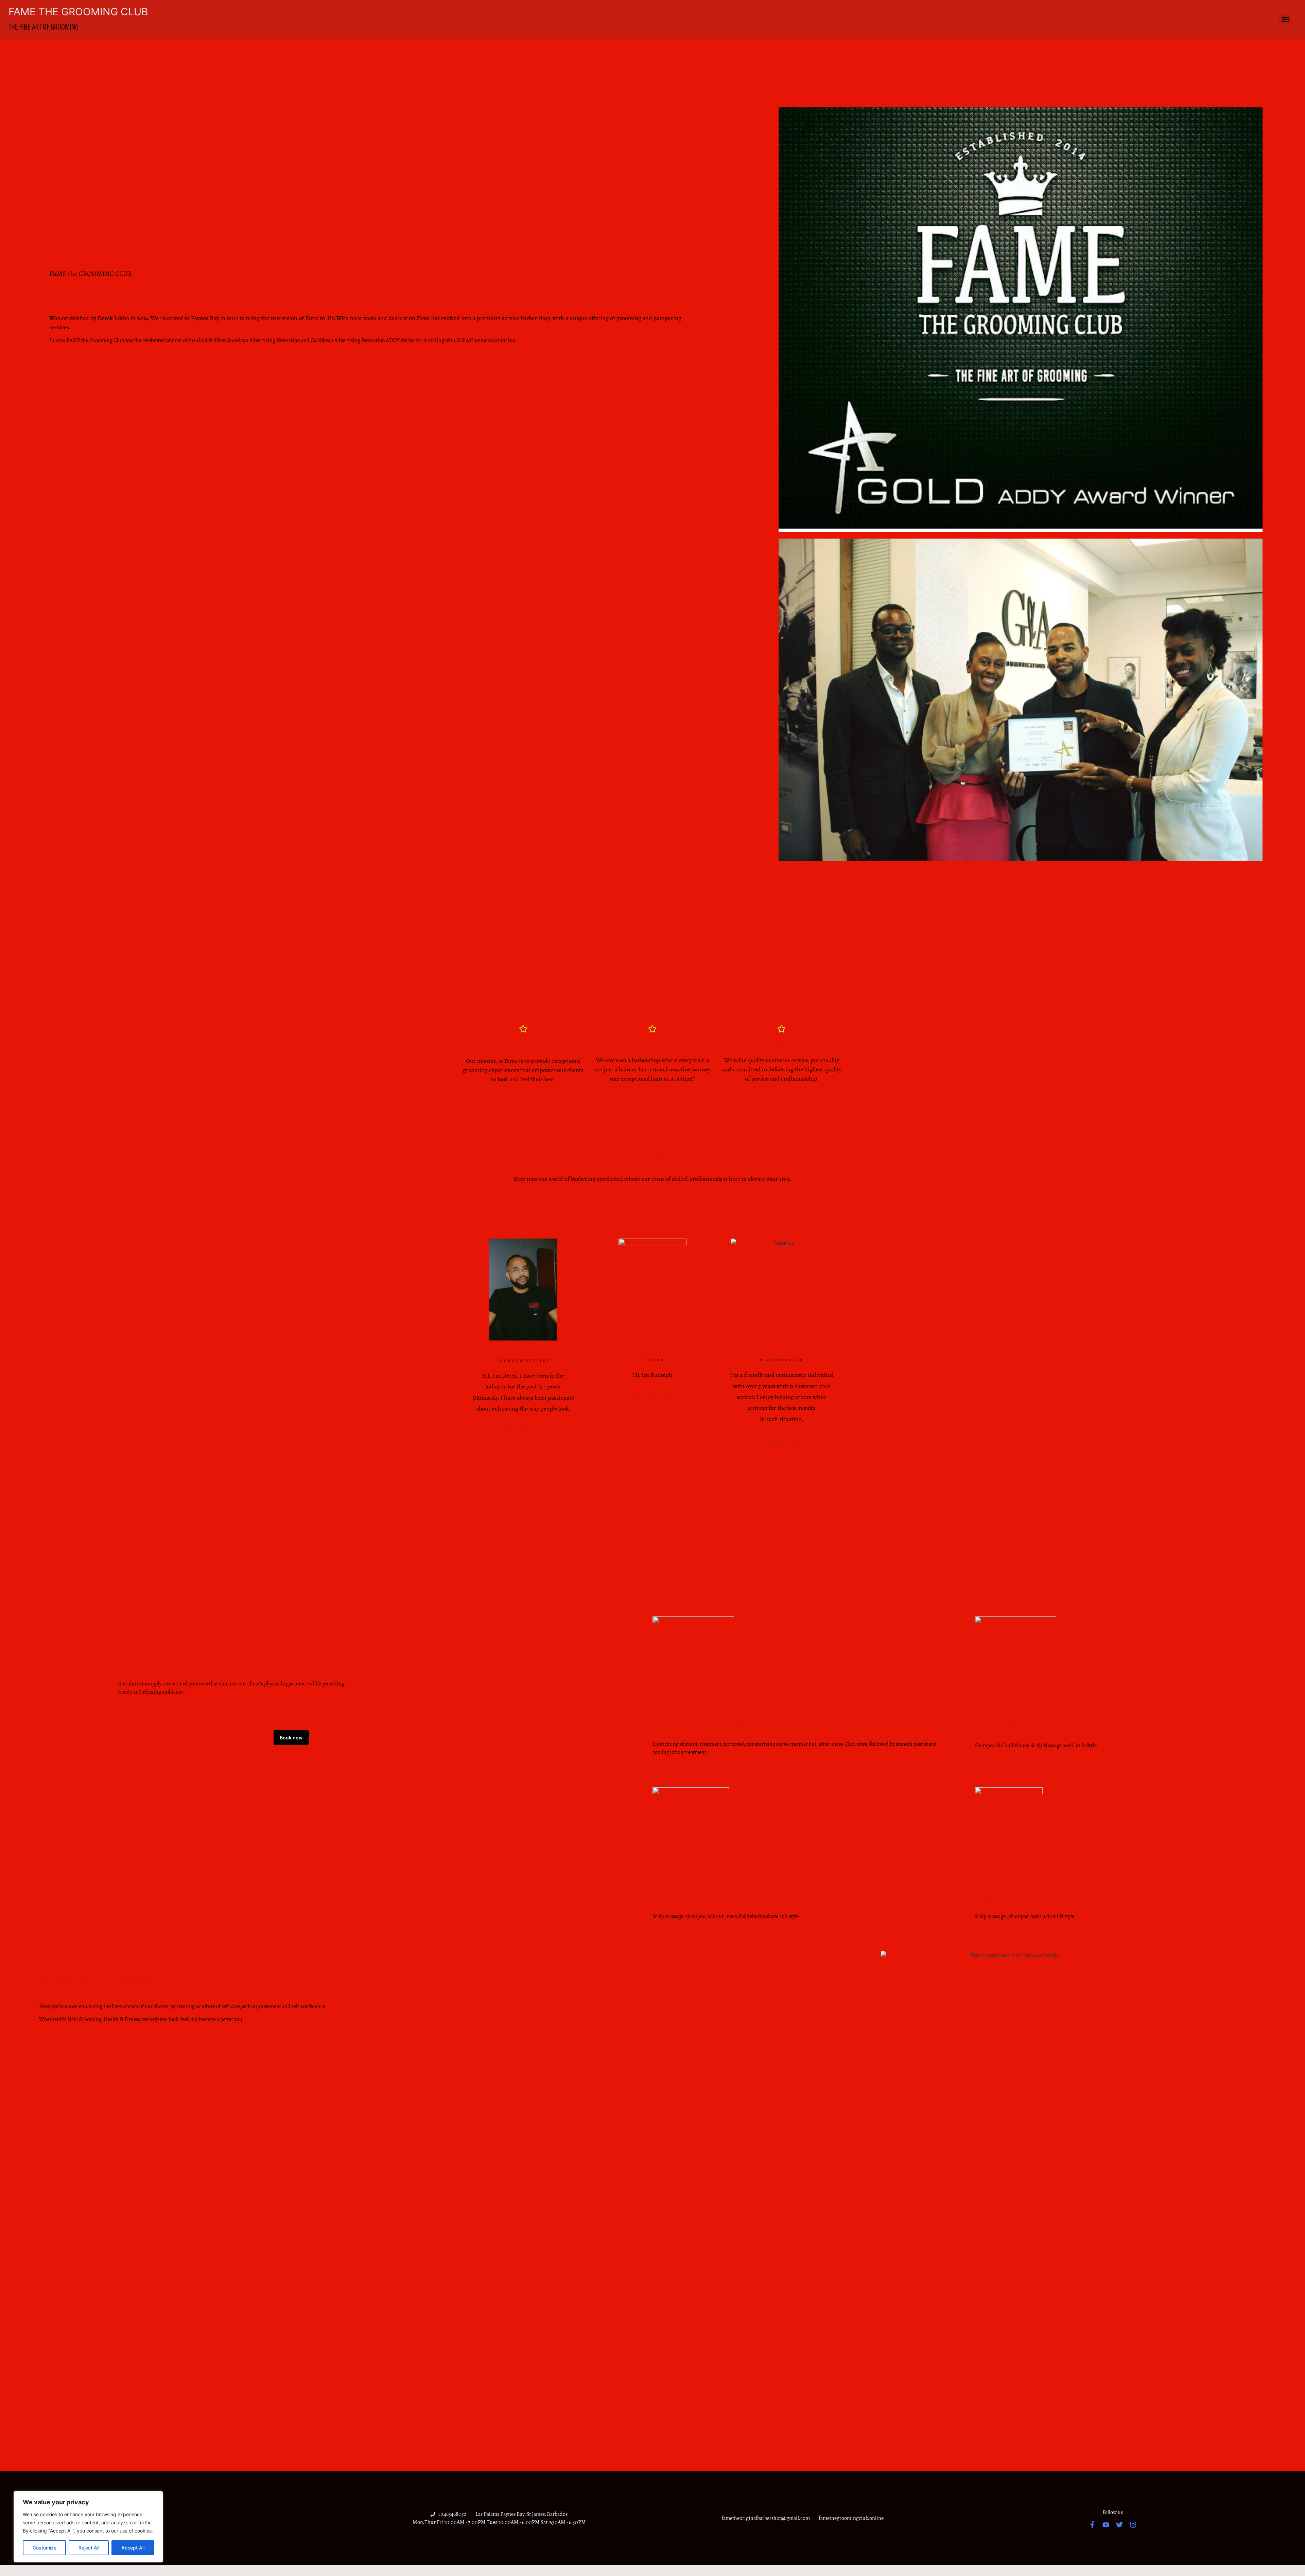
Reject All (89, 2548)
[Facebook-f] (1092, 2525)
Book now (291, 1738)
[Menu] (1285, 19)
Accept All (133, 2548)
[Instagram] (665, 1398)
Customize (45, 2548)
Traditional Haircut (692, 1897)
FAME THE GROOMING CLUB (78, 12)
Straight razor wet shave (705, 1726)
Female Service (1005, 1726)
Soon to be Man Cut (1017, 1897)
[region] (88, 2527)
